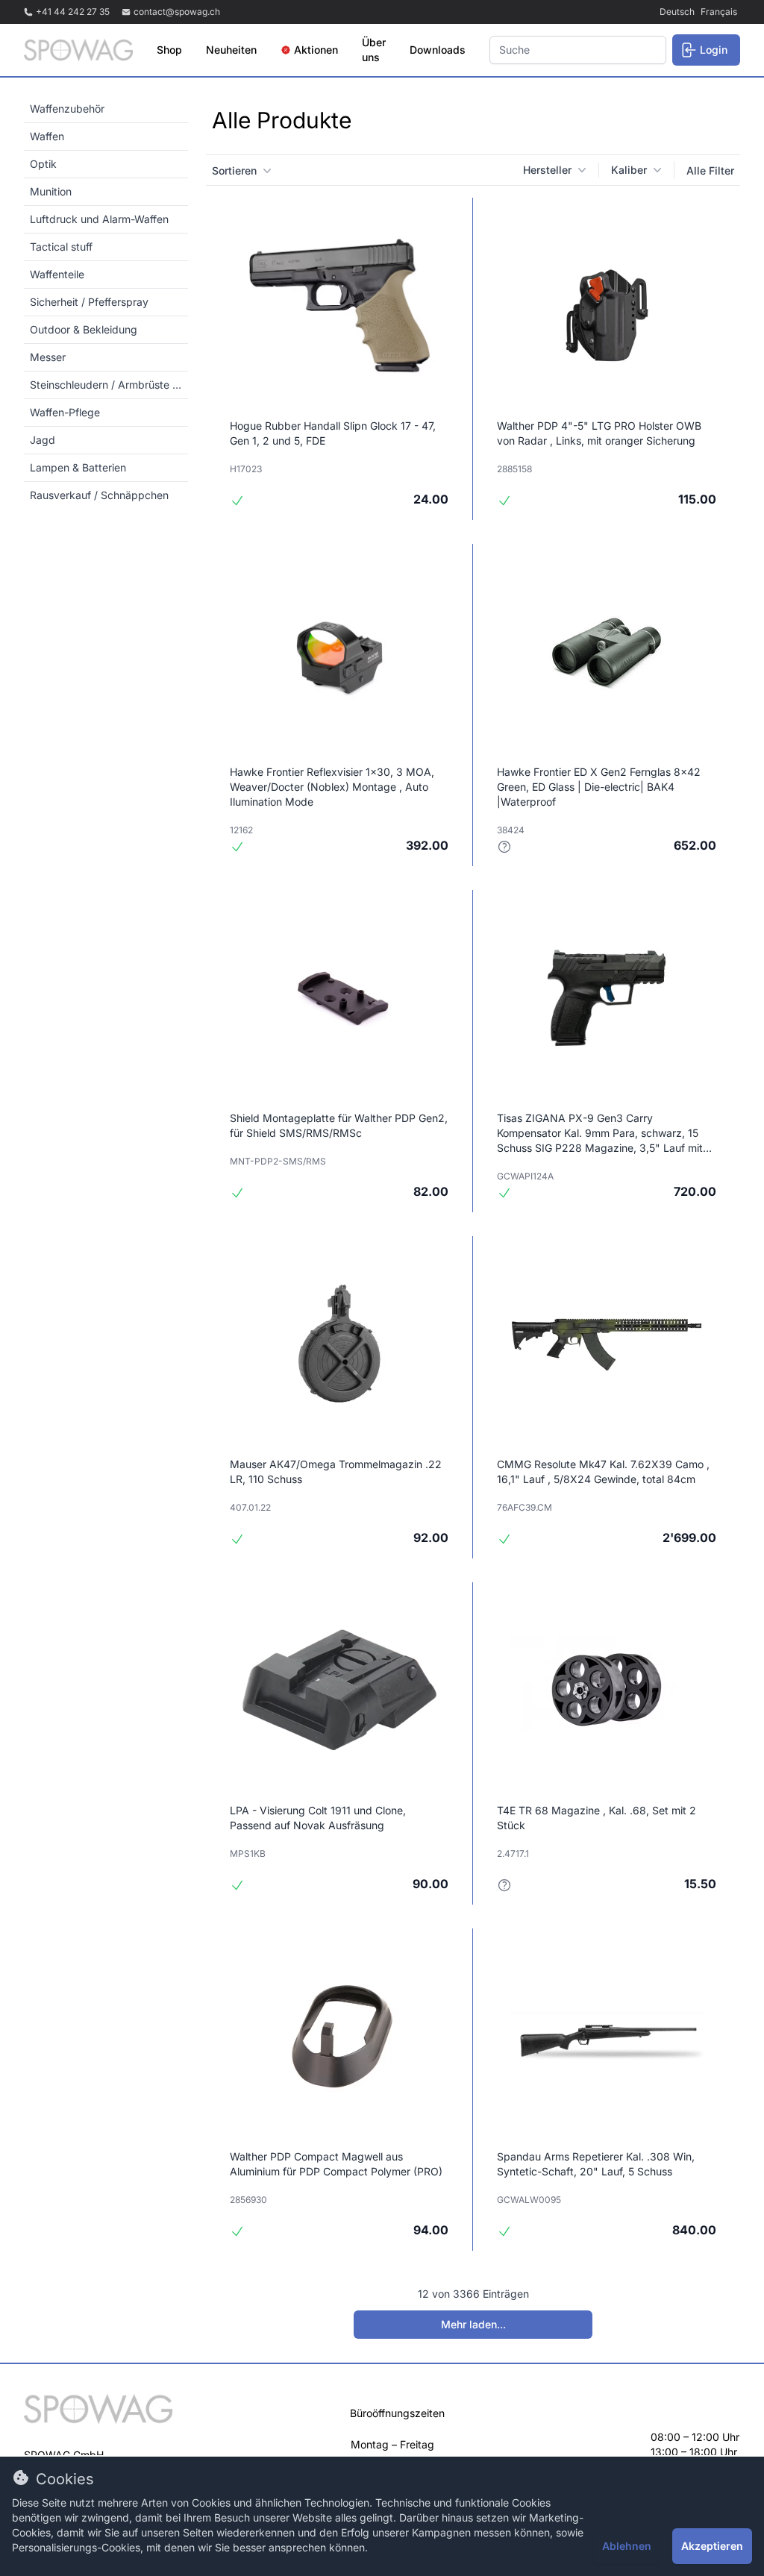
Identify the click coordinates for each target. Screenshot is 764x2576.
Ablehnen (627, 2546)
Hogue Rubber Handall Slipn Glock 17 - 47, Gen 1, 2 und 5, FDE (333, 433)
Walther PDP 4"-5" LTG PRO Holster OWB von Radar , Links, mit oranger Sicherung (599, 433)
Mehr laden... (473, 2324)
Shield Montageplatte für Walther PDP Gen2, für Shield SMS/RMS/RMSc (339, 1125)
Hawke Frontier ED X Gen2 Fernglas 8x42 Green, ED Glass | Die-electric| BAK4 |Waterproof (599, 787)
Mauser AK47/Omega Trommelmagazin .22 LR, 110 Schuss (336, 1472)
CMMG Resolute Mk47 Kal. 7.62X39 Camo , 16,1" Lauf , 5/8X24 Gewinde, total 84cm (603, 1472)
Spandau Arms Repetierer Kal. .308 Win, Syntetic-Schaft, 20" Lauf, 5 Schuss (596, 2164)
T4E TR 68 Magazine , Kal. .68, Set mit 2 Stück (597, 1818)
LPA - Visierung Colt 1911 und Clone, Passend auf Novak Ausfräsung (318, 1818)
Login (714, 50)
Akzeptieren (712, 2546)
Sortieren (234, 170)
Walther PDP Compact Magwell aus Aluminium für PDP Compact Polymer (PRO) (336, 2164)
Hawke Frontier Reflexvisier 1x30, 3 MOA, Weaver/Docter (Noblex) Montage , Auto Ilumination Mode (332, 787)
